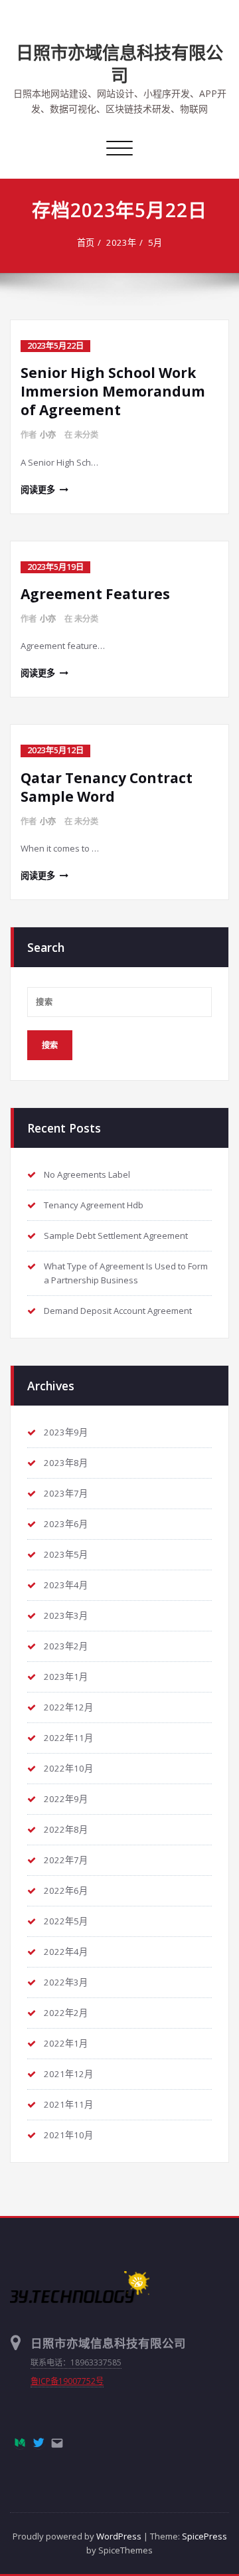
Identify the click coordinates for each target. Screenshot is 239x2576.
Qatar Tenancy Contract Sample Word (107, 787)
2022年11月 (68, 1738)
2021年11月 (68, 2104)
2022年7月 (66, 1860)
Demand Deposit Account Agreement (118, 1311)
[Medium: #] (20, 2442)
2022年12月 (68, 1707)
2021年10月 (68, 2135)
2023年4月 (66, 1585)
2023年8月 (66, 1463)
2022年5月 (66, 1921)
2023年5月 (66, 1554)
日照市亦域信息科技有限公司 (119, 64)
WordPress (119, 2536)
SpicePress (204, 2536)
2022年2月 (66, 2013)
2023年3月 (66, 1615)
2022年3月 (66, 1982)
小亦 (48, 435)
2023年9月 (66, 1432)
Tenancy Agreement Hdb (94, 1205)
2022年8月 (66, 1829)
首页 (86, 242)
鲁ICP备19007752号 (67, 2381)
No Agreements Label (87, 1174)
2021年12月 (68, 2074)
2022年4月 (66, 1952)
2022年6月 (66, 1890)
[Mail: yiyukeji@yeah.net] (57, 2443)
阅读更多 (38, 490)
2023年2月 (66, 1646)
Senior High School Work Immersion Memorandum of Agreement (113, 391)
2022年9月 (66, 1799)
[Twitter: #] (39, 2442)
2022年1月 (66, 2043)
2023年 (121, 242)
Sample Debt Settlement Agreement (116, 1236)
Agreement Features (95, 594)
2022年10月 (68, 1768)
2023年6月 (66, 1524)
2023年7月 (66, 1493)
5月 (155, 242)
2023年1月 (66, 1677)
